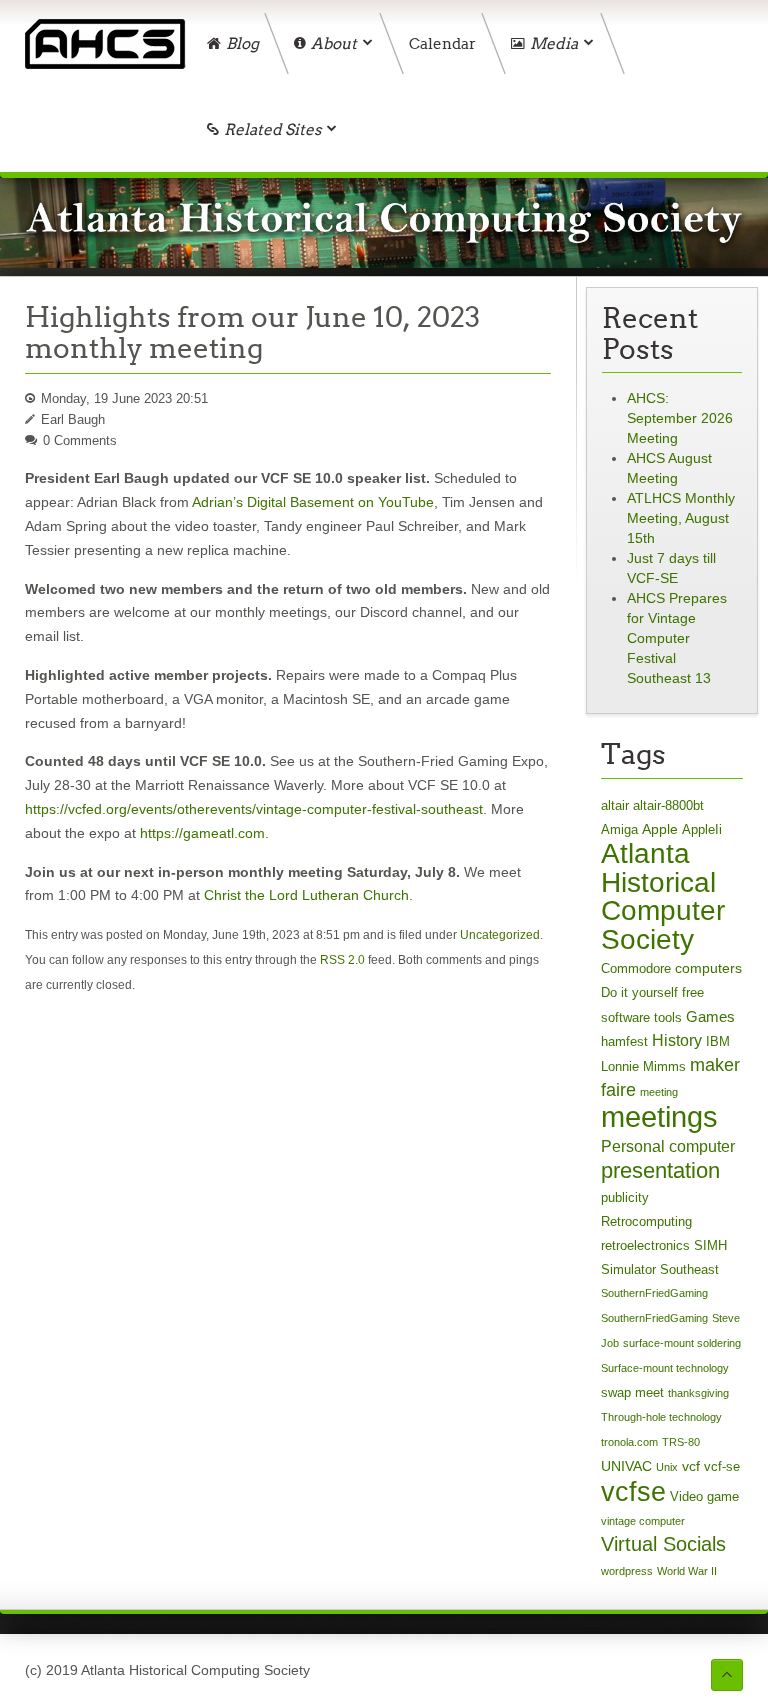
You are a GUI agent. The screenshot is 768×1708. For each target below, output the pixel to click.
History (677, 1040)
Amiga (619, 829)
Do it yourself (639, 992)
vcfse (633, 1491)
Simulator (628, 1269)
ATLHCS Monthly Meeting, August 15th (681, 518)
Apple (660, 829)
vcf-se (722, 1466)
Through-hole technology (661, 1417)
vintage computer (643, 1521)
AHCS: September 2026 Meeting (680, 418)
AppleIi (702, 829)
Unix (667, 1467)
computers (708, 968)
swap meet (632, 1392)
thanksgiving (698, 1393)
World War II (687, 1571)
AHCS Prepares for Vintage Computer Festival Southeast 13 (677, 638)
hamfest (624, 1041)
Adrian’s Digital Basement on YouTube (313, 502)
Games (710, 1016)
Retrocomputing (646, 1221)
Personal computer (668, 1146)
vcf (691, 1466)
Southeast (689, 1269)
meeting (659, 1092)
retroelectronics (645, 1245)
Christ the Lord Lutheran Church (306, 895)
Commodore (636, 968)
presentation (660, 1170)
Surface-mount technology (665, 1368)
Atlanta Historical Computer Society (663, 896)
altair (615, 805)
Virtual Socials (663, 1544)
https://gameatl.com (202, 833)
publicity (625, 1197)
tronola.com (629, 1442)
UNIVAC (626, 1466)
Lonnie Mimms (643, 1066)
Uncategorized (500, 935)
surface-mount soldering (682, 1343)
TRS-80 (681, 1442)
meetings (659, 1116)
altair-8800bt (668, 805)
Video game (704, 1496)
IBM (718, 1041)
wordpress (627, 1571)
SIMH (710, 1245)
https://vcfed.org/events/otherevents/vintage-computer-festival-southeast (254, 809)
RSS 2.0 (342, 960)
